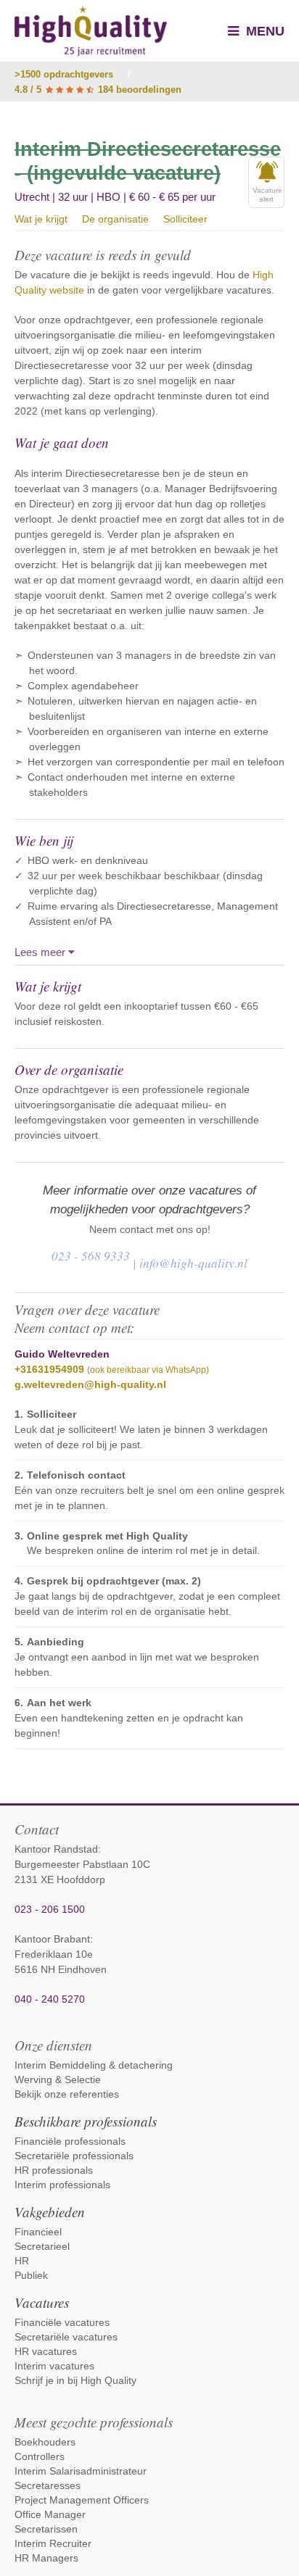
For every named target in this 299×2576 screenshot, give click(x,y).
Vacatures (42, 2302)
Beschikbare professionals (86, 2121)
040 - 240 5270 (50, 1999)
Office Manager (50, 2514)
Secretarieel (42, 2246)
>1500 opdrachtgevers (64, 74)
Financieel (38, 2232)
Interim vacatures (54, 2366)
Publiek (31, 2275)
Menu (263, 31)
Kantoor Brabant (52, 1939)
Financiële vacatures (62, 2322)
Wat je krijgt (41, 219)
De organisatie (115, 219)
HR (22, 2261)
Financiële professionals (70, 2141)
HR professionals (54, 2170)
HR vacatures (46, 2351)
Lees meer (41, 952)
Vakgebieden (50, 2212)
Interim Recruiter (53, 2543)
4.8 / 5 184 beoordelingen (98, 90)
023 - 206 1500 (50, 1909)
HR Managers (46, 2558)
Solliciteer (185, 219)
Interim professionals (62, 2185)
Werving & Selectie (58, 2080)
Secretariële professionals (74, 2156)
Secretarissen (46, 2529)
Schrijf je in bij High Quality (75, 2380)
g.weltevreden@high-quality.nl (90, 1384)
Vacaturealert (267, 195)
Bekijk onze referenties (67, 2094)
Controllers (40, 2456)
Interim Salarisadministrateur (81, 2471)
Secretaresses (48, 2485)
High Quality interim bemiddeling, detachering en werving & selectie (91, 31)
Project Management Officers (82, 2500)
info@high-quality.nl (193, 1263)
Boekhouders (45, 2442)
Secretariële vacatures (66, 2337)
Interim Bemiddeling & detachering (94, 2065)
